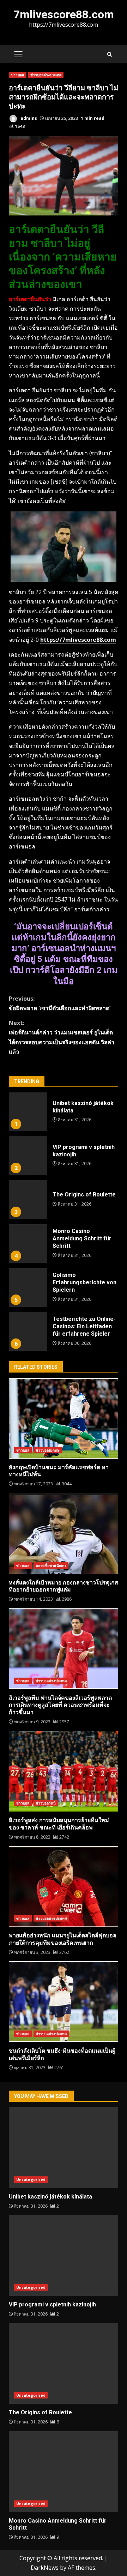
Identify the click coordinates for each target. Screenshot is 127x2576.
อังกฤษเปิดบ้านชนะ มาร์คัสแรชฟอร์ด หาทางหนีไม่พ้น (64, 1418)
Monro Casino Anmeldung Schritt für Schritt (28, 1244)
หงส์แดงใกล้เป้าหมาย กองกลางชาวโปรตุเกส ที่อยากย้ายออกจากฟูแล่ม (64, 1534)
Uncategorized (31, 2180)
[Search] (110, 54)
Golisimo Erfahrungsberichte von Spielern (28, 1287)
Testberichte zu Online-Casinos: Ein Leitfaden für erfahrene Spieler (28, 1331)
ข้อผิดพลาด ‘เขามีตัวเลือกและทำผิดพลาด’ (60, 1003)
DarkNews (45, 2568)
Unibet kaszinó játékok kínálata (28, 1112)
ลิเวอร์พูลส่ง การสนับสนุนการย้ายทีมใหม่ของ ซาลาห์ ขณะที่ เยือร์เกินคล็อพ (64, 1771)
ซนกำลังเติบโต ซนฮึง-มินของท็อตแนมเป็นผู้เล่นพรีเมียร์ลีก (64, 2002)
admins (28, 118)
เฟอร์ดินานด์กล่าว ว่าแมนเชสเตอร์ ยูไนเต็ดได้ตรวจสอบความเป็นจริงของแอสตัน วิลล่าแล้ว (62, 1037)
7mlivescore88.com (64, 14)
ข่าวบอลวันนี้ (46, 1803)
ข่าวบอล (18, 75)
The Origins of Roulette (28, 1200)
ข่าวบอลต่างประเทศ (46, 75)
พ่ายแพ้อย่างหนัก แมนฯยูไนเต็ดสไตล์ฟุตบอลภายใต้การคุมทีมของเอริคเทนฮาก (64, 1886)
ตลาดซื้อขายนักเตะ (51, 1565)
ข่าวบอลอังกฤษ (48, 1450)
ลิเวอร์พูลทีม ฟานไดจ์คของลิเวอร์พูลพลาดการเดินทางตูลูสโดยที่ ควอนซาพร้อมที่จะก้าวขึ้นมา (64, 1649)
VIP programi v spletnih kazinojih (28, 1156)
